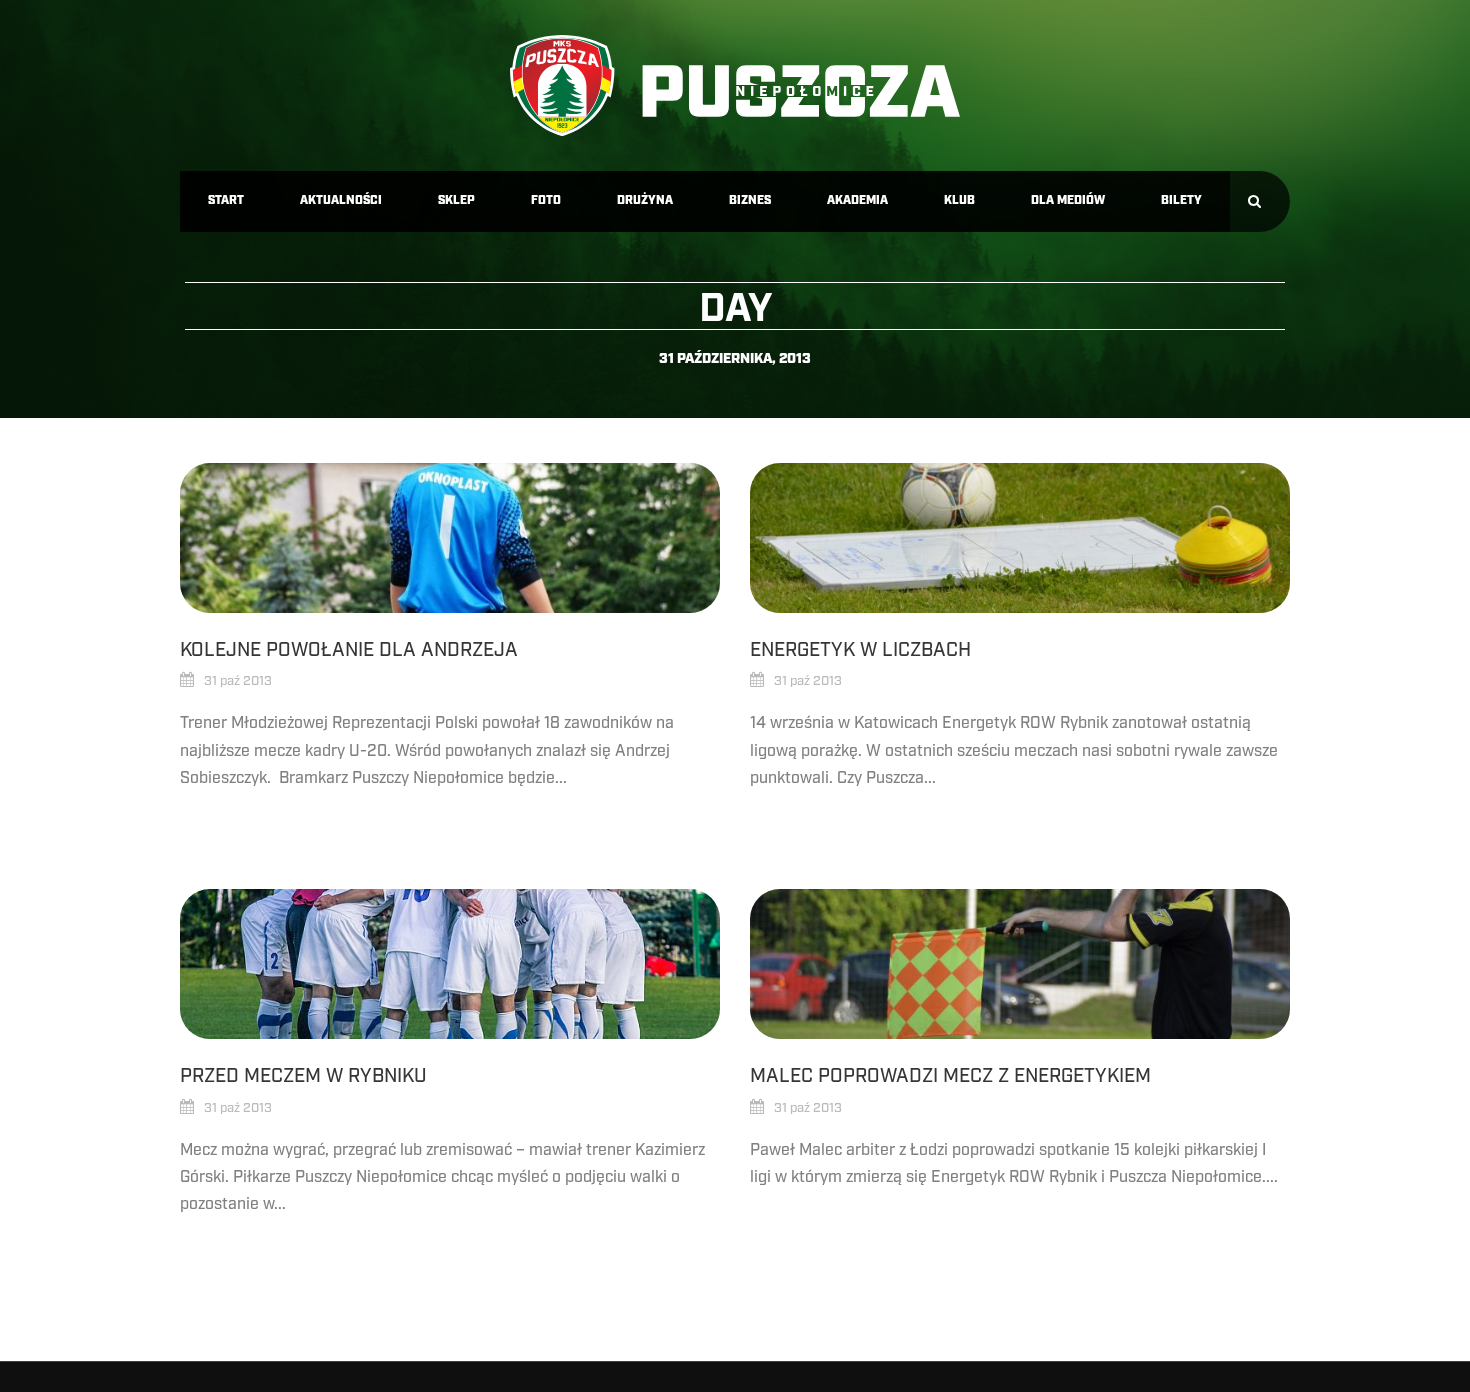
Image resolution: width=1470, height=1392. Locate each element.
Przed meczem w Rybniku (303, 1076)
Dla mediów (1068, 200)
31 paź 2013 (238, 681)
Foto (546, 200)
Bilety (1181, 200)
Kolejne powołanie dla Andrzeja (349, 650)
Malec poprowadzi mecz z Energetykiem (950, 1076)
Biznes (750, 200)
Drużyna (645, 200)
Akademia (857, 200)
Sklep (456, 200)
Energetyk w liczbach (860, 650)
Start (226, 200)
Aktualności (341, 200)
